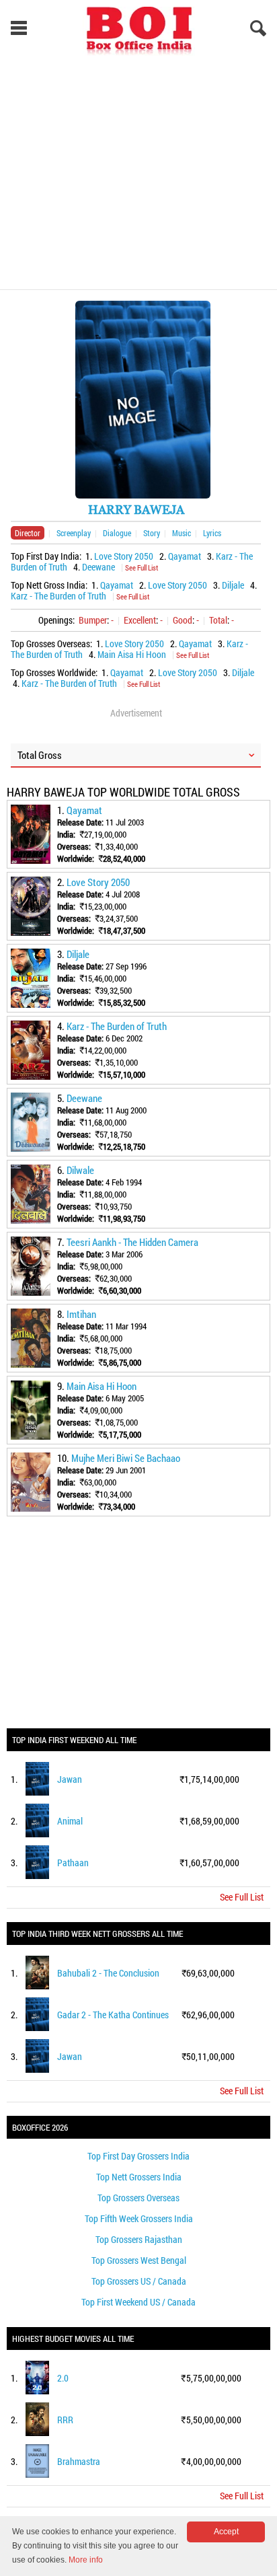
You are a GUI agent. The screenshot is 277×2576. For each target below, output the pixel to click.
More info (86, 2560)
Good (183, 620)
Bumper (93, 620)
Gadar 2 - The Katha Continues (113, 2015)
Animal (70, 1821)
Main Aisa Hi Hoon (132, 654)
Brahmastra (79, 2461)
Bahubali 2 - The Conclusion (108, 1973)
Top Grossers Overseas (138, 2198)
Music (182, 533)
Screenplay (74, 533)
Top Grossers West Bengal (139, 2260)
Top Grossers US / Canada (139, 2281)
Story (152, 533)
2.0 (63, 2378)
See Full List (142, 567)
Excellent (140, 620)
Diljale (233, 585)
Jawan (70, 1779)
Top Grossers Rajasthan (139, 2239)
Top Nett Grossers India (139, 2177)
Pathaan (73, 1863)
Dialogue (117, 533)
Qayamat (185, 556)
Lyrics (212, 533)
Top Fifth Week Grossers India (139, 2218)
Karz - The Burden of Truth (58, 596)
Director (28, 533)
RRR (65, 2420)
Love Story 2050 (124, 556)
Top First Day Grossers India (138, 2156)
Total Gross (40, 755)
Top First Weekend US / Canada (138, 2302)
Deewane (98, 567)
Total (218, 620)
